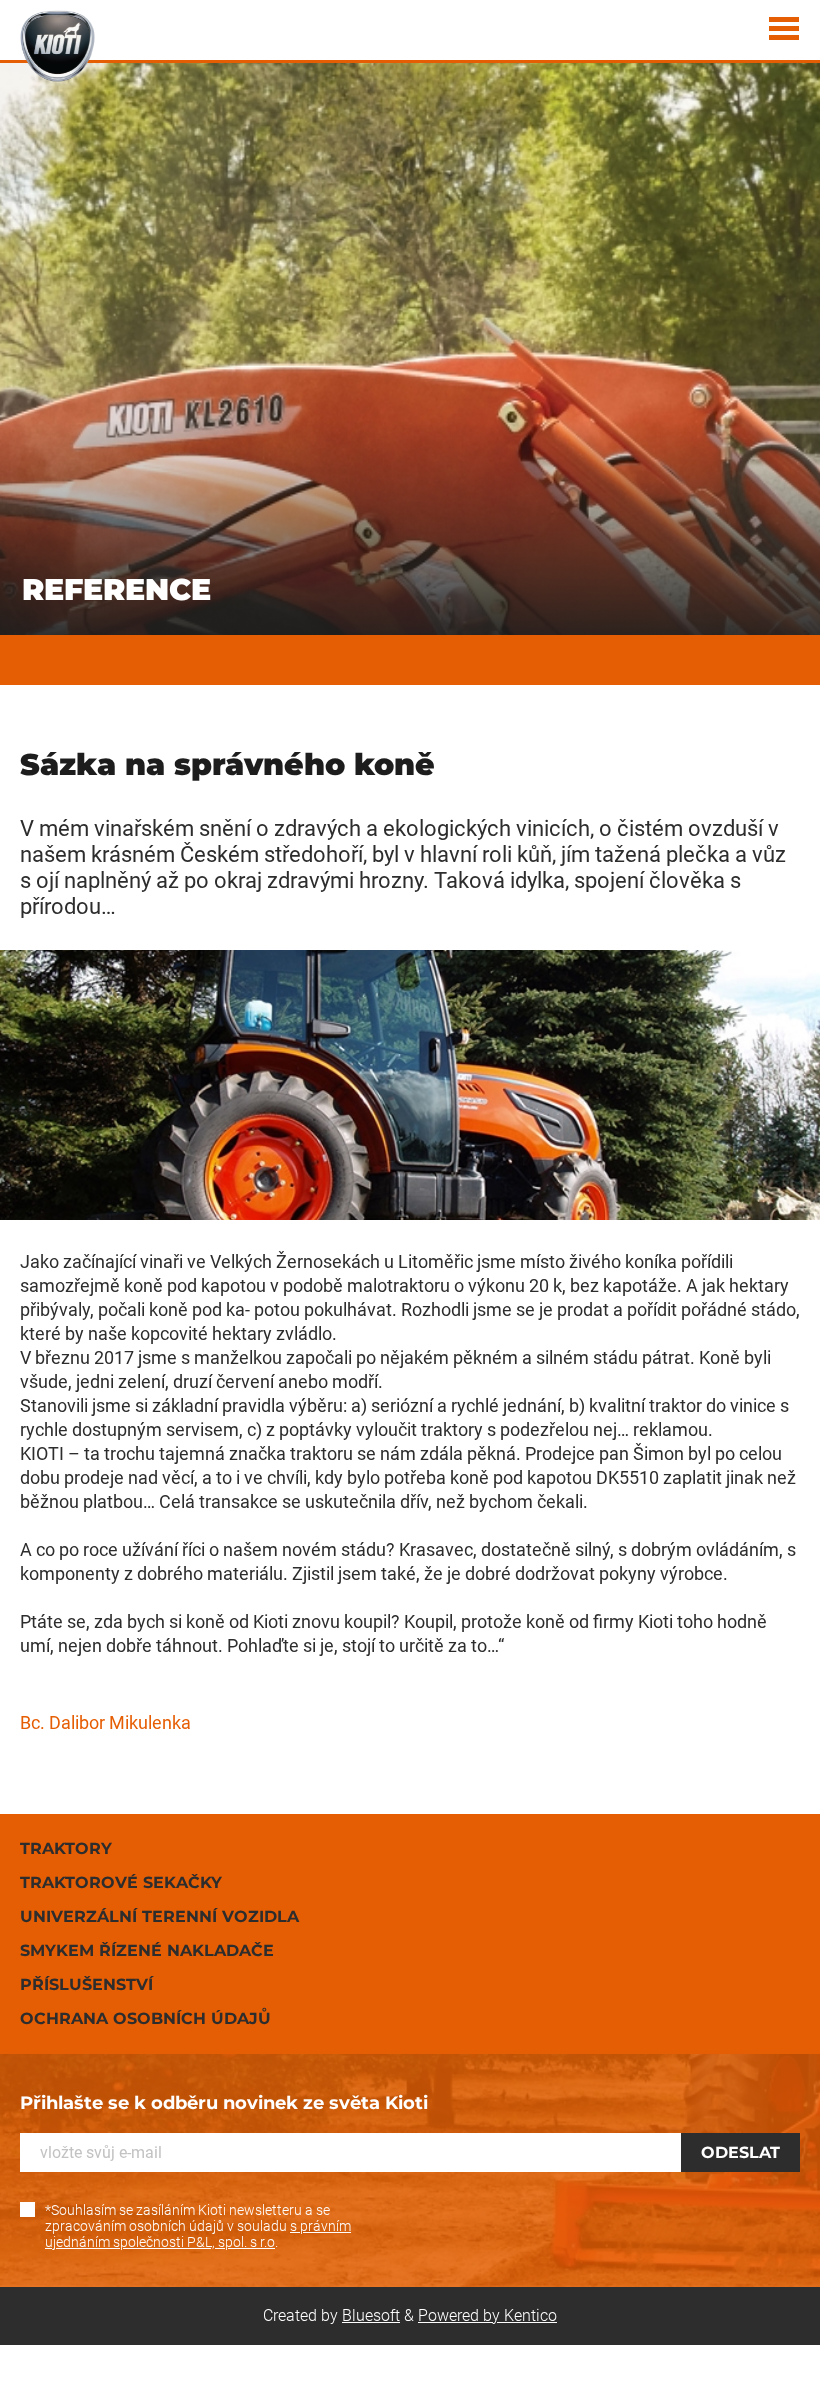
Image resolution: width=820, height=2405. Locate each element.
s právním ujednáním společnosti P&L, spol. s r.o (198, 2234)
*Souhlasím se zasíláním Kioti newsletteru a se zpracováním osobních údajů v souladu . (198, 2226)
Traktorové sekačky (121, 1882)
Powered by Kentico (487, 2315)
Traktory (66, 1848)
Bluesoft (371, 2315)
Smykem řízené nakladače (147, 1950)
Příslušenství (86, 1984)
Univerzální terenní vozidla (159, 1916)
